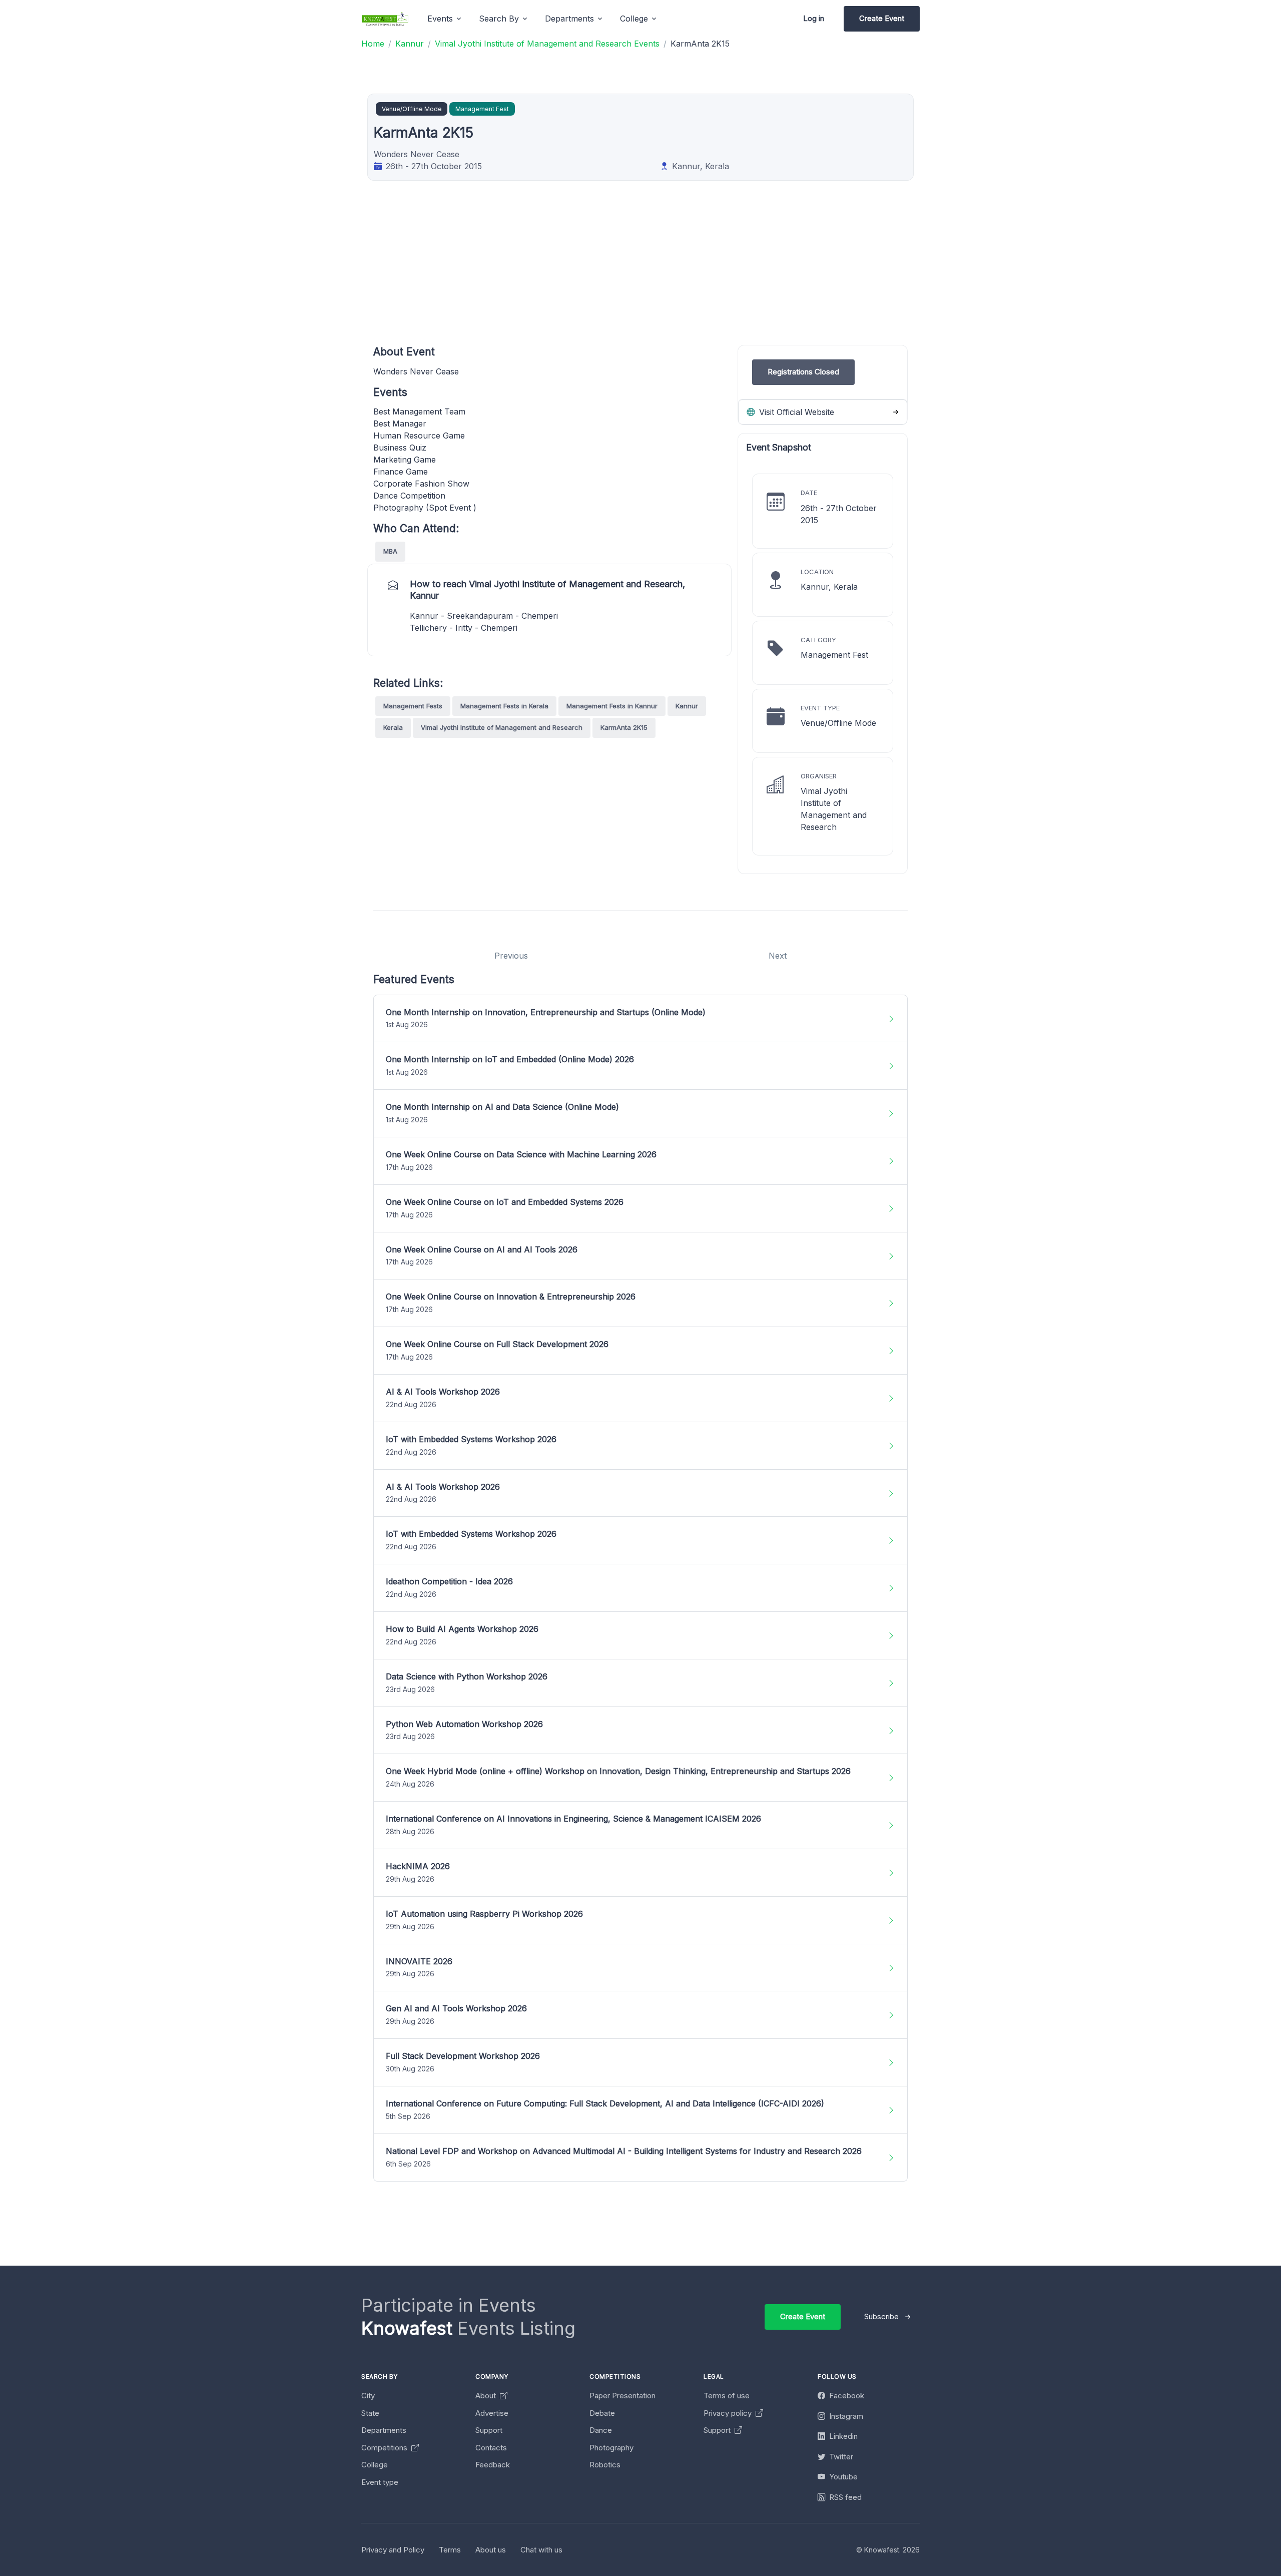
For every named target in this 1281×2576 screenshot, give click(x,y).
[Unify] (385, 19)
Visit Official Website (795, 412)
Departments (384, 2430)
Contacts (491, 2448)
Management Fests (413, 706)
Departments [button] (569, 19)
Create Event (882, 18)
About (487, 2396)
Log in (814, 18)
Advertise (492, 2413)
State (370, 2413)
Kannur (687, 706)
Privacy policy (729, 2413)
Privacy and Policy (393, 2550)
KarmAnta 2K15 (624, 727)
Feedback (493, 2465)
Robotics (605, 2465)
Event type (380, 2482)
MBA (390, 551)
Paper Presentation (622, 2396)
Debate (602, 2413)
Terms (450, 2550)
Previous (511, 956)
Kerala (393, 727)
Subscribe (881, 2316)
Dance (601, 2430)
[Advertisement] (674, 275)
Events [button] (440, 19)
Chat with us (541, 2550)
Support (489, 2430)
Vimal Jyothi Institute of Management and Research (502, 727)
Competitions (385, 2448)
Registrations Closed (803, 372)
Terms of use (727, 2396)
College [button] (634, 19)
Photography (611, 2448)
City (368, 2396)
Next (778, 956)
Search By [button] (499, 19)
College (375, 2465)
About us (491, 2550)
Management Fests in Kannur (612, 706)
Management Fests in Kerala (504, 706)
